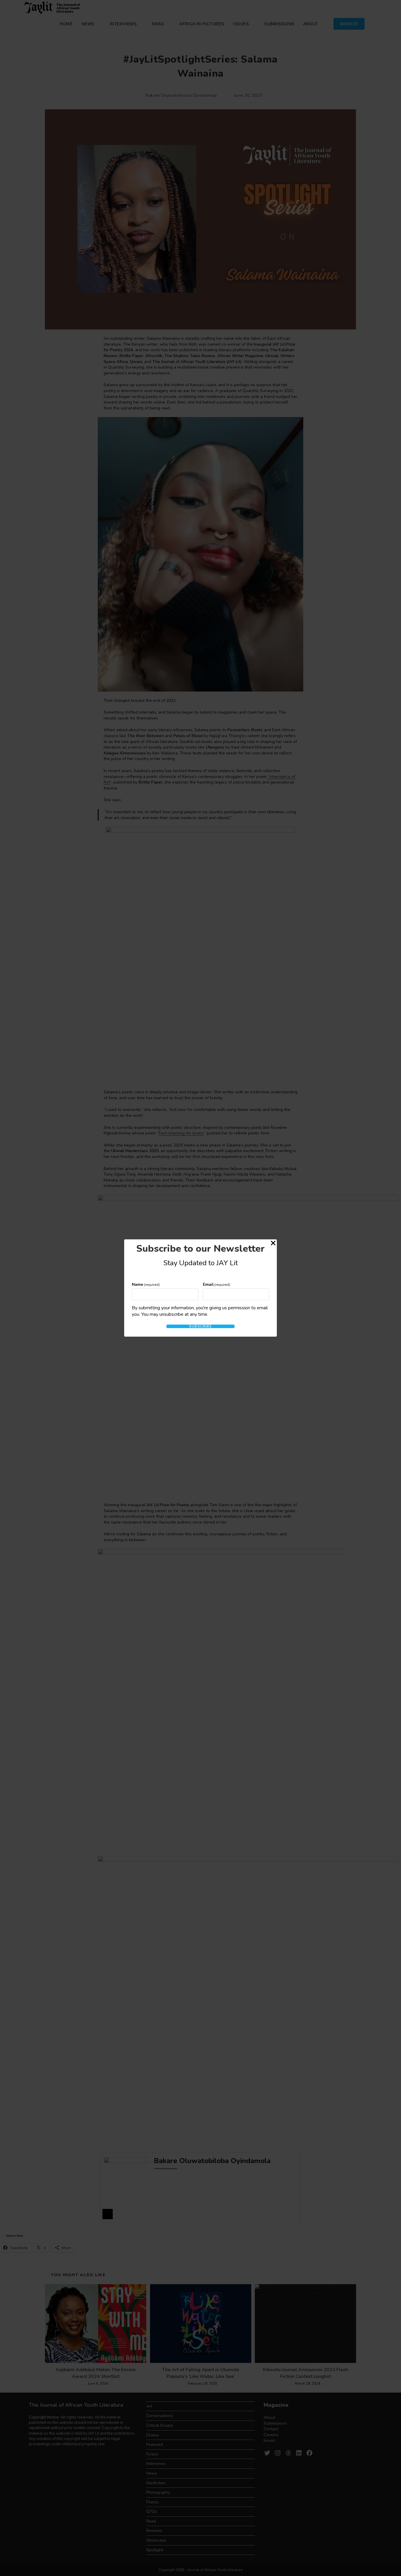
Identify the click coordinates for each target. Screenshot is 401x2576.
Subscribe (201, 1326)
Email (217, 1284)
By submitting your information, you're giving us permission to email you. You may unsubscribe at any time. (200, 1311)
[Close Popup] (273, 1244)
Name (146, 1284)
